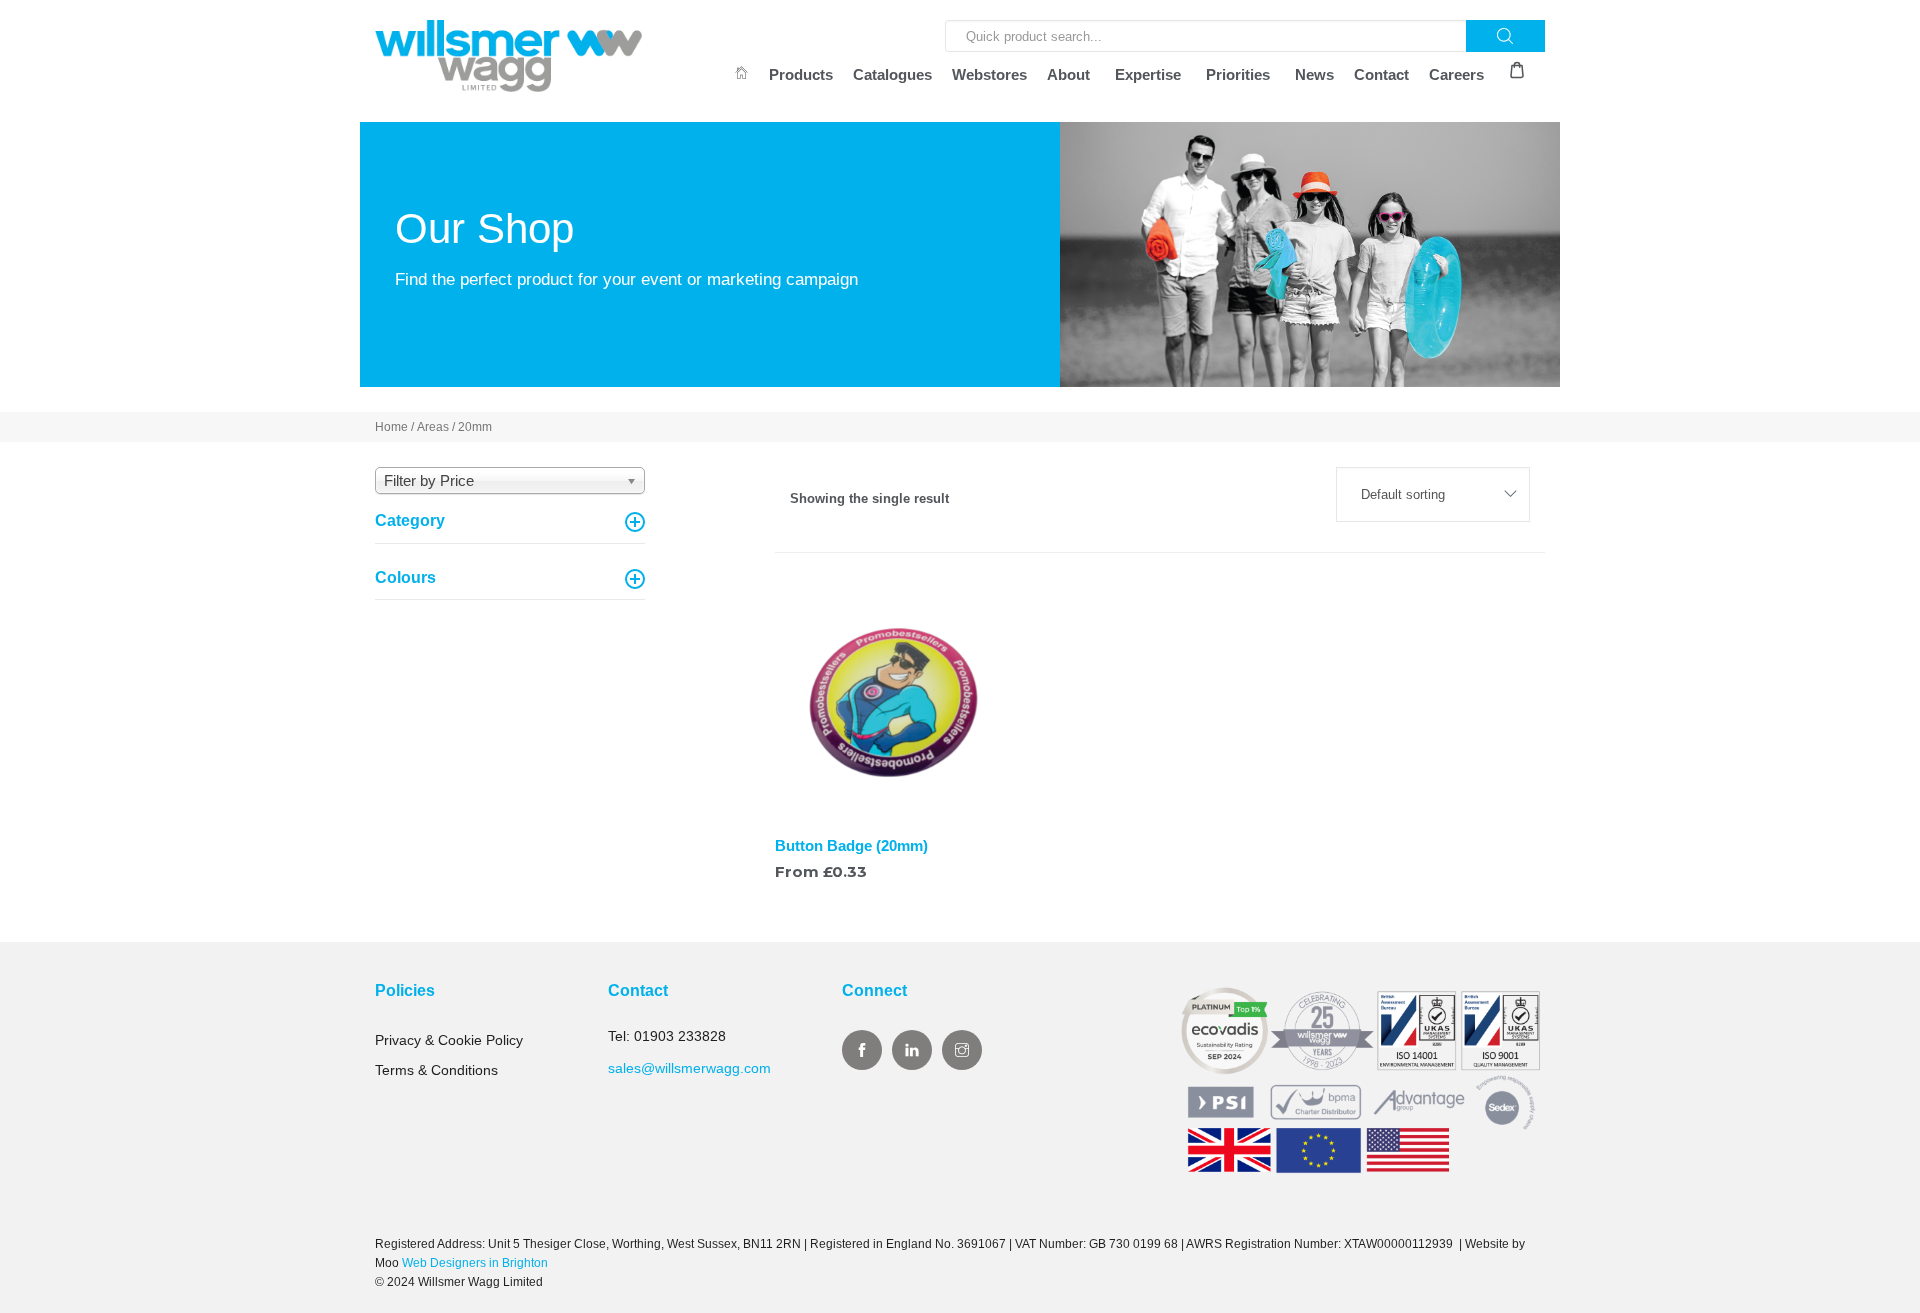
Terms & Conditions (436, 1070)
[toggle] (635, 522)
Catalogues (892, 74)
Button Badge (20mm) (851, 845)
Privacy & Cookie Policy (449, 1040)
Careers (1456, 74)
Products (801, 74)
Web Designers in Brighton (475, 1263)
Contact (1381, 74)
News (1314, 74)
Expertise (1148, 74)
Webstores (989, 74)
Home (391, 427)
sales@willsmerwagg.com (689, 1068)
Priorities (1238, 74)
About (1068, 74)
